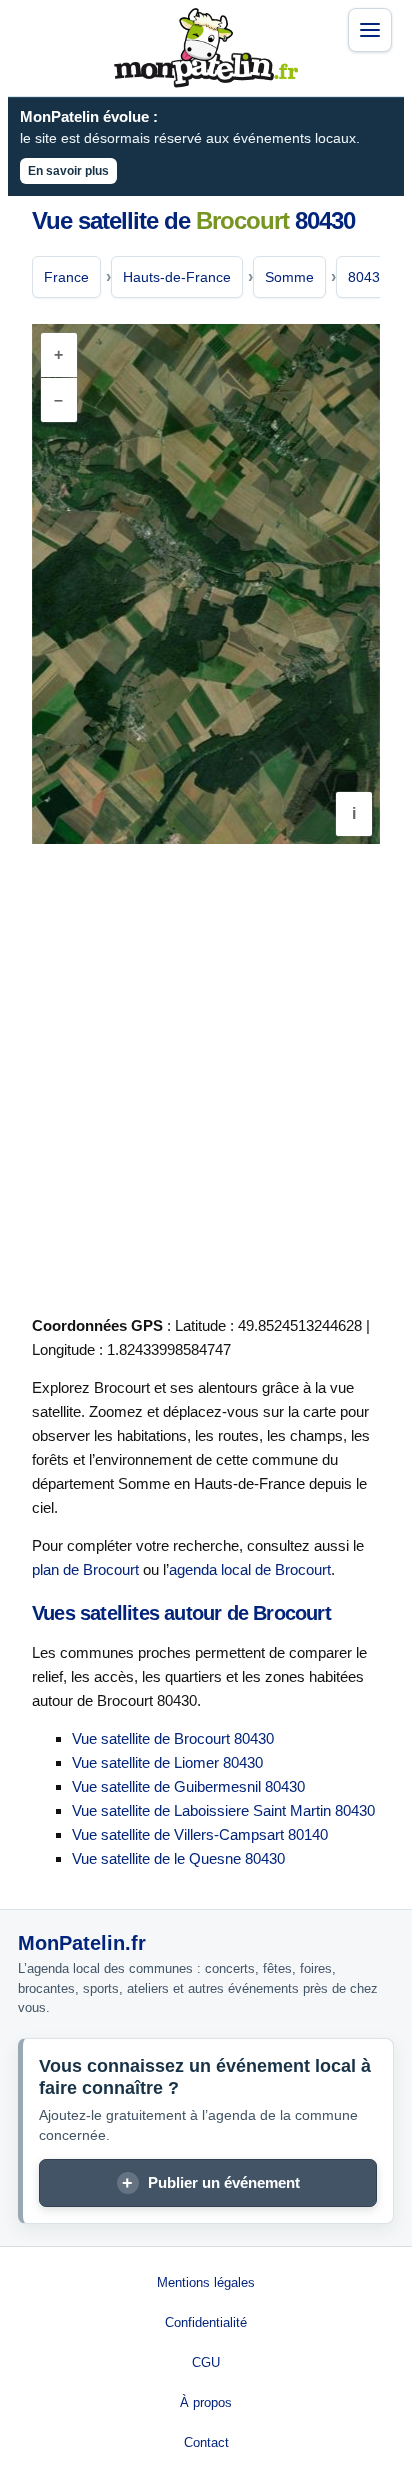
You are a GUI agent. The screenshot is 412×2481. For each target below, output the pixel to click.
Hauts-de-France (177, 277)
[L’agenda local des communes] (206, 48)
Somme (289, 277)
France (66, 277)
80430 (368, 277)
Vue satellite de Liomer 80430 (167, 1762)
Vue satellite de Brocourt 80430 (173, 1738)
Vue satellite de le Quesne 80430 (178, 1858)
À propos (206, 2402)
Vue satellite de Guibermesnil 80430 (188, 1786)
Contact (206, 2442)
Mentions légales (206, 2282)
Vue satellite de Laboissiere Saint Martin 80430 (223, 1810)
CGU (206, 2362)
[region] (206, 584)
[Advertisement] (206, 1076)
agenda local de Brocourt (250, 1569)
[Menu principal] (370, 30)
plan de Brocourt (85, 1569)
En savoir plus (68, 171)
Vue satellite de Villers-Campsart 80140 (200, 1834)
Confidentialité (206, 2322)
